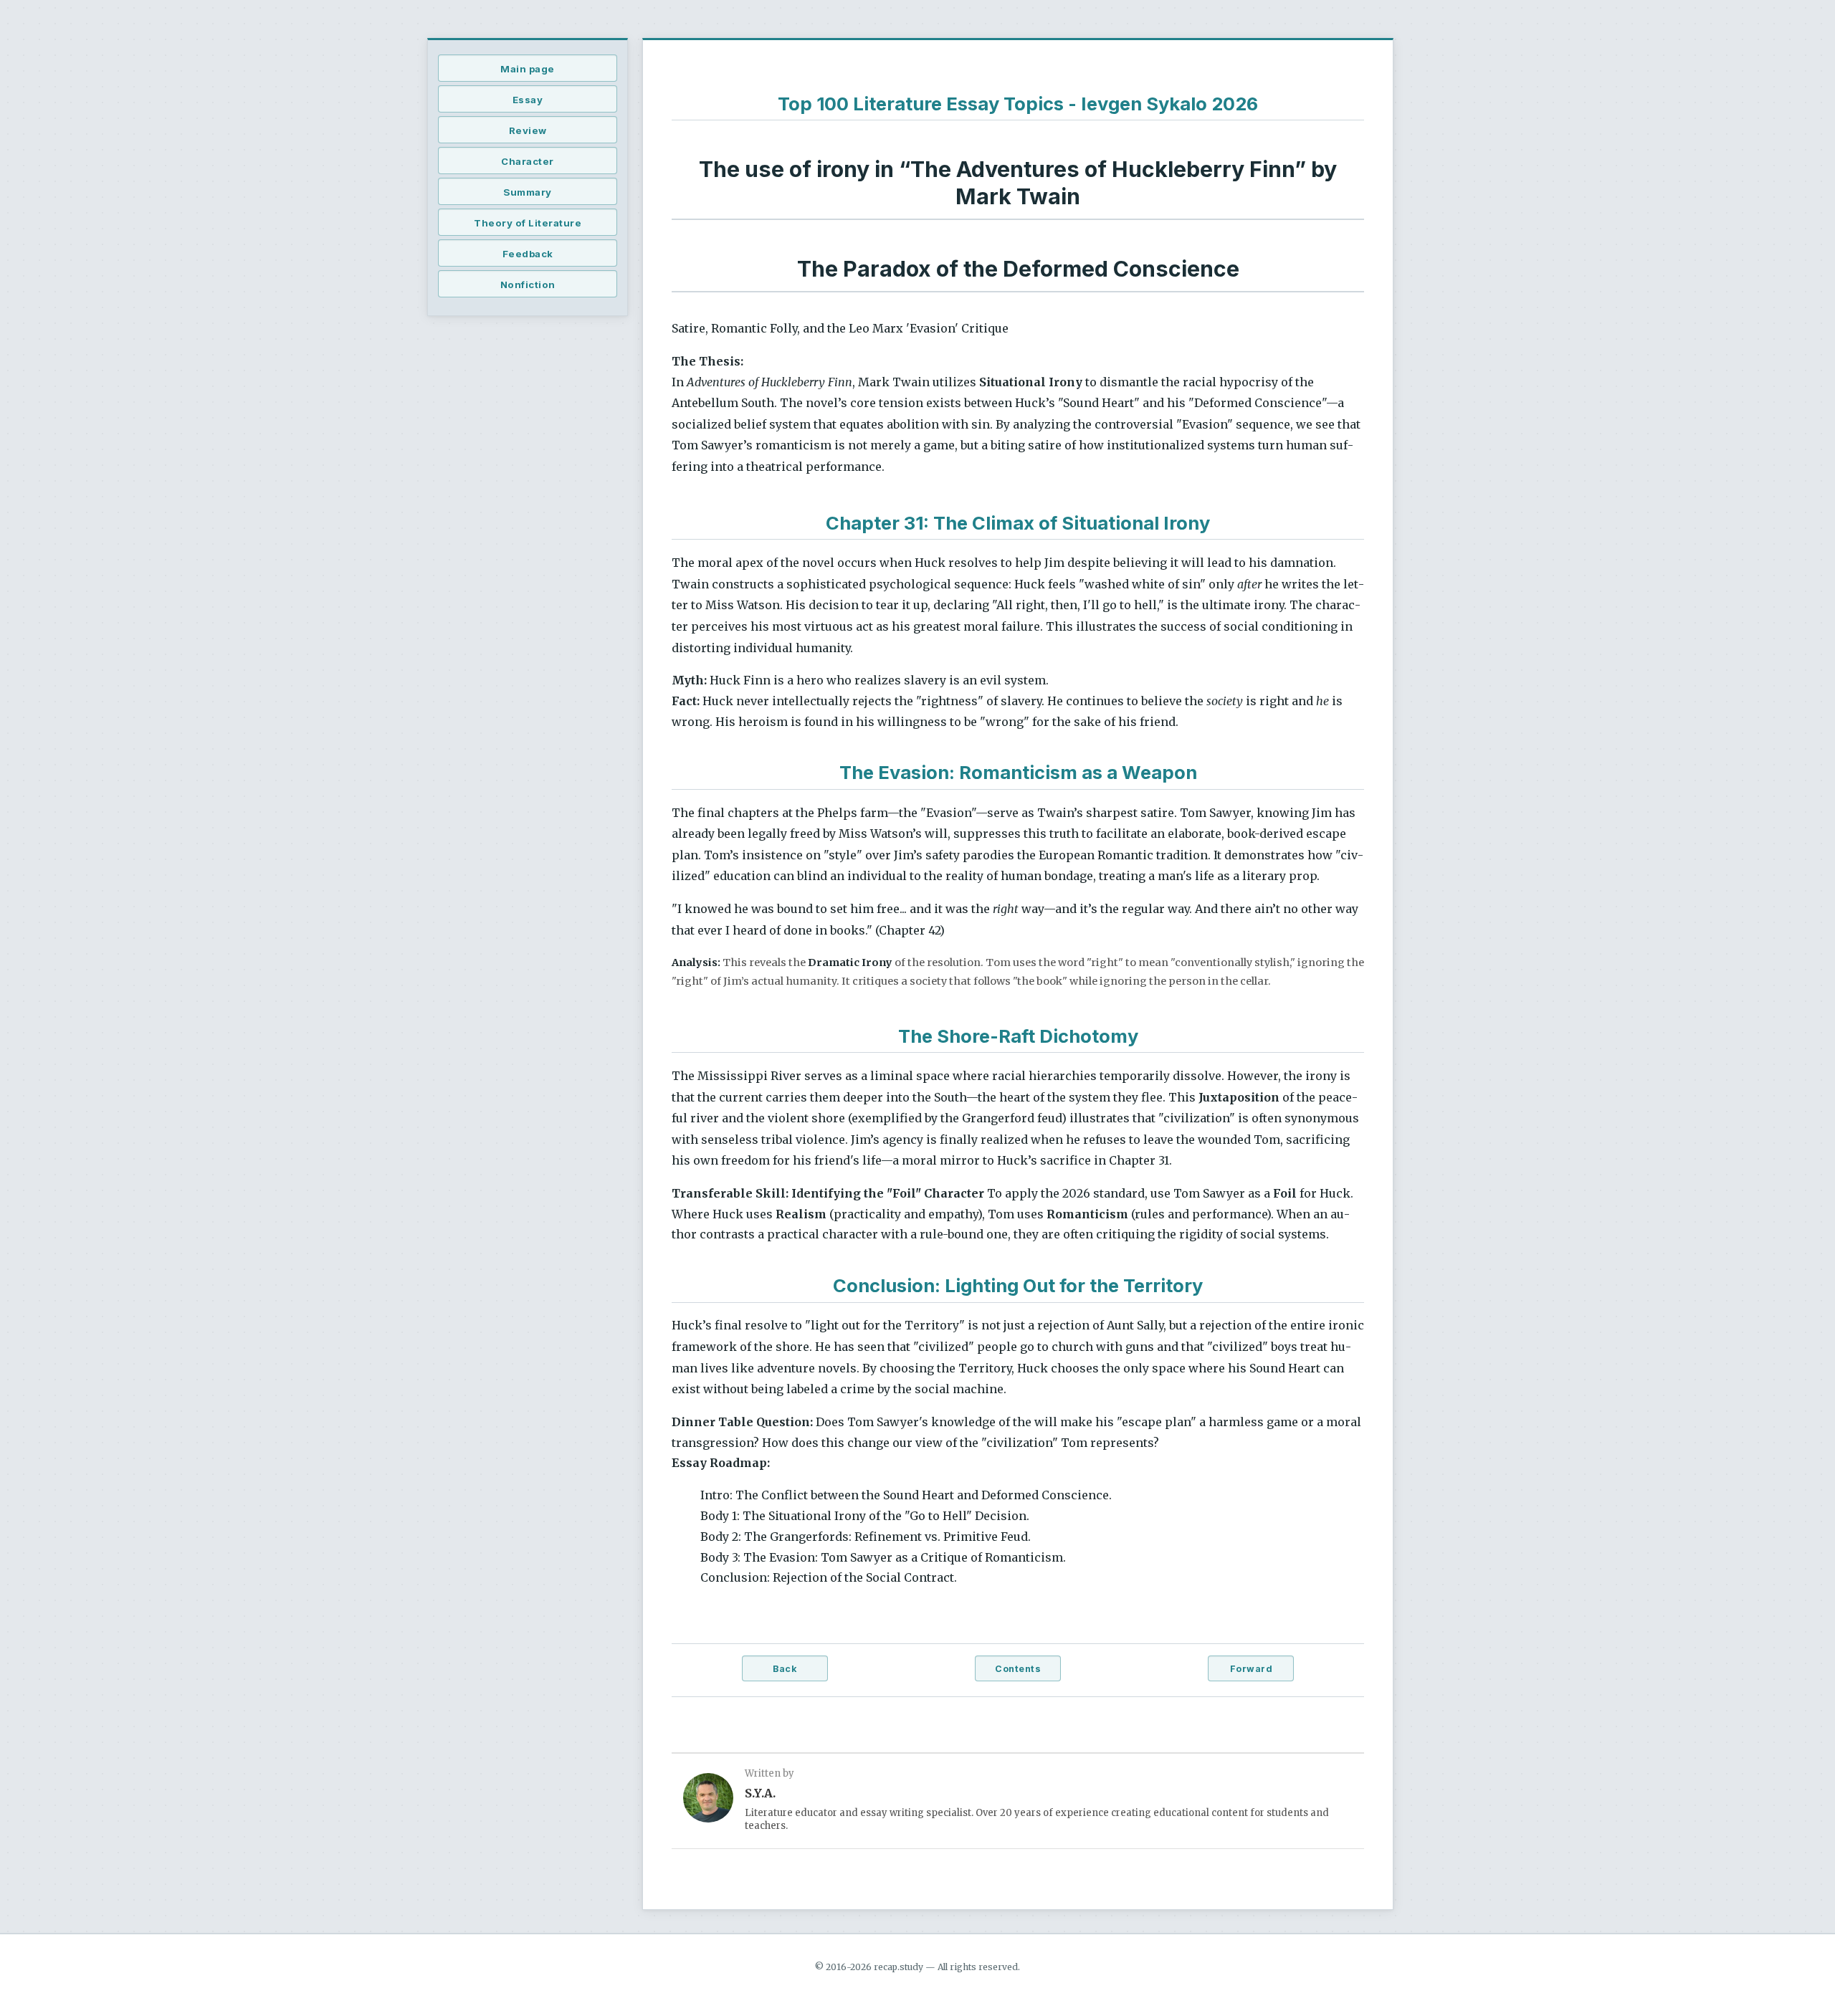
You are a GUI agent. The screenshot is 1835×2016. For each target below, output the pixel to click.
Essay (528, 100)
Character (528, 161)
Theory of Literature (528, 223)
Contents (1018, 1669)
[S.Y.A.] (708, 1801)
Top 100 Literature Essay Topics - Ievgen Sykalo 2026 (1018, 104)
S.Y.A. (760, 1793)
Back (785, 1669)
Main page (528, 69)
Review (528, 130)
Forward (1252, 1669)
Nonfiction (528, 285)
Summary (528, 192)
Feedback (528, 254)
